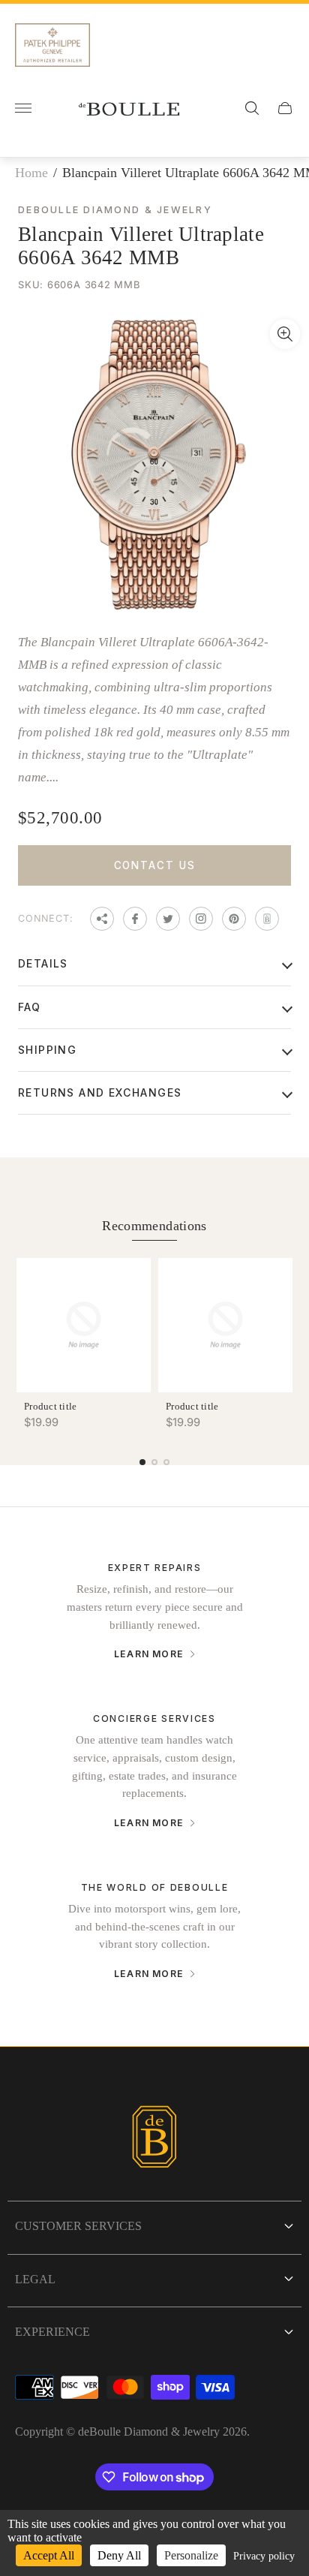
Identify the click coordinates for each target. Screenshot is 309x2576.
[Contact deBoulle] (267, 919)
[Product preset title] (84, 1325)
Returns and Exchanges (100, 1092)
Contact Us (155, 865)
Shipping (47, 1050)
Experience (52, 2332)
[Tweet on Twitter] (168, 919)
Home (31, 173)
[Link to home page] (154, 2139)
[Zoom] (285, 334)
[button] (142, 1462)
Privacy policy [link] (264, 2556)
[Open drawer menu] (23, 108)
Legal (35, 2279)
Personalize (191, 2555)
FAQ (29, 1007)
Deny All (119, 2555)
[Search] (252, 108)
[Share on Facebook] (135, 919)
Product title (50, 1406)
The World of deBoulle (155, 1887)
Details (43, 963)
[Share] (102, 919)
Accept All (49, 2555)
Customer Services (78, 2226)
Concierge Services (154, 1718)
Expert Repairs (155, 1568)
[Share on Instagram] (201, 919)
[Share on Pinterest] (234, 919)
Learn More (149, 1654)
